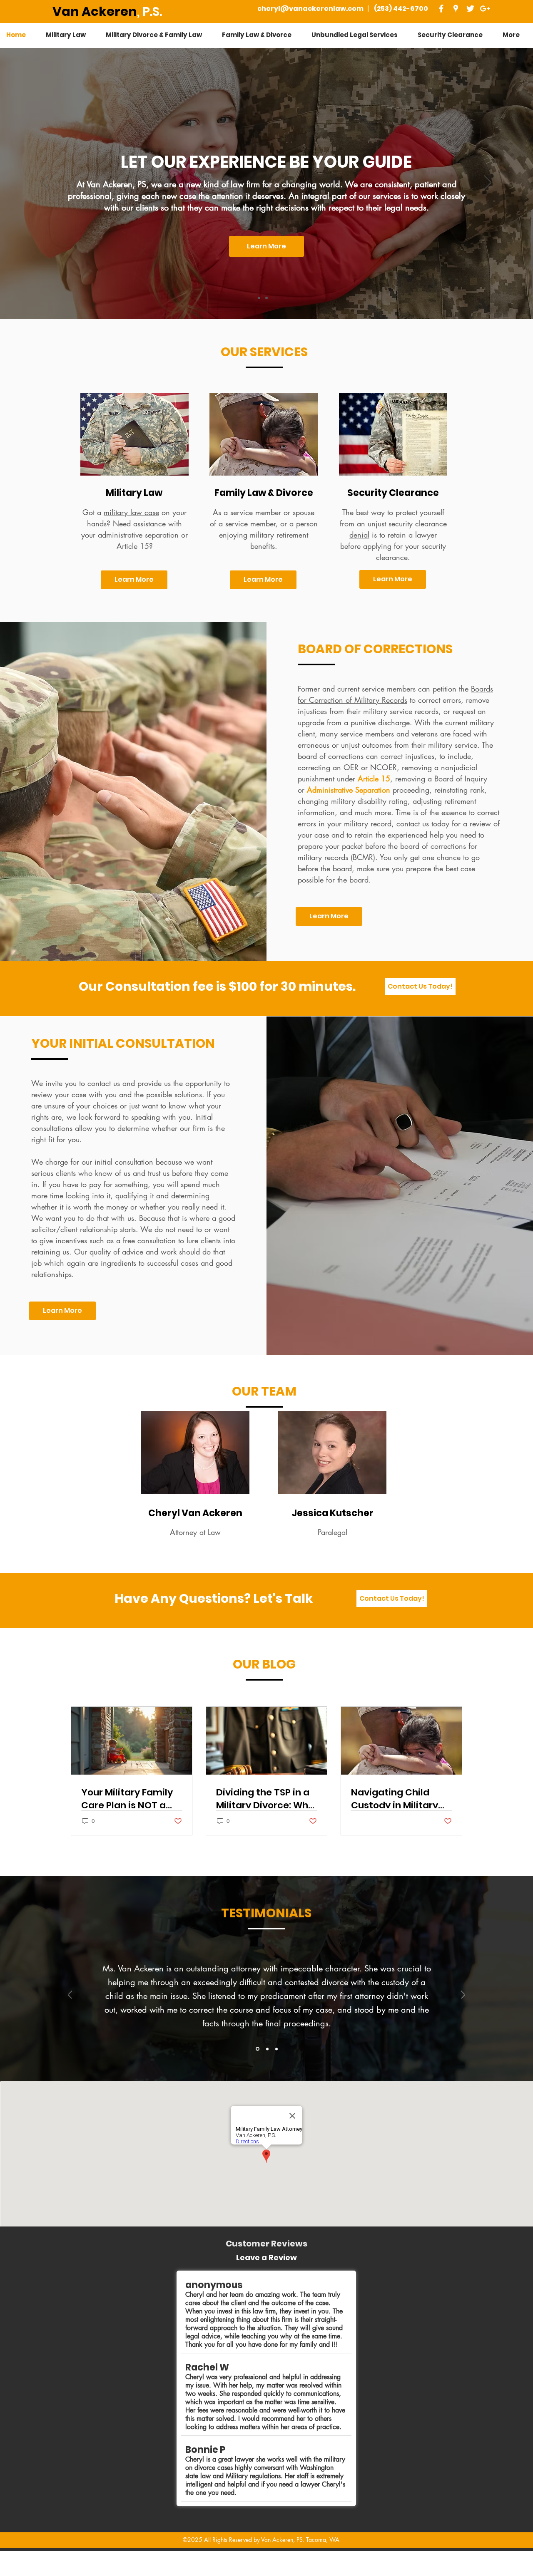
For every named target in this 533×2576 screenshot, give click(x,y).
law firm (245, 184)
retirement (460, 801)
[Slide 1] (259, 298)
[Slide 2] (267, 2049)
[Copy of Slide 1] (266, 298)
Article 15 (374, 779)
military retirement (279, 535)
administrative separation (138, 535)
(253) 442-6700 (401, 9)
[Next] (488, 183)
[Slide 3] (276, 2049)
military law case (131, 512)
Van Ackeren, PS (282, 2540)
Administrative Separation (347, 790)
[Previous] (45, 183)
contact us (413, 823)
